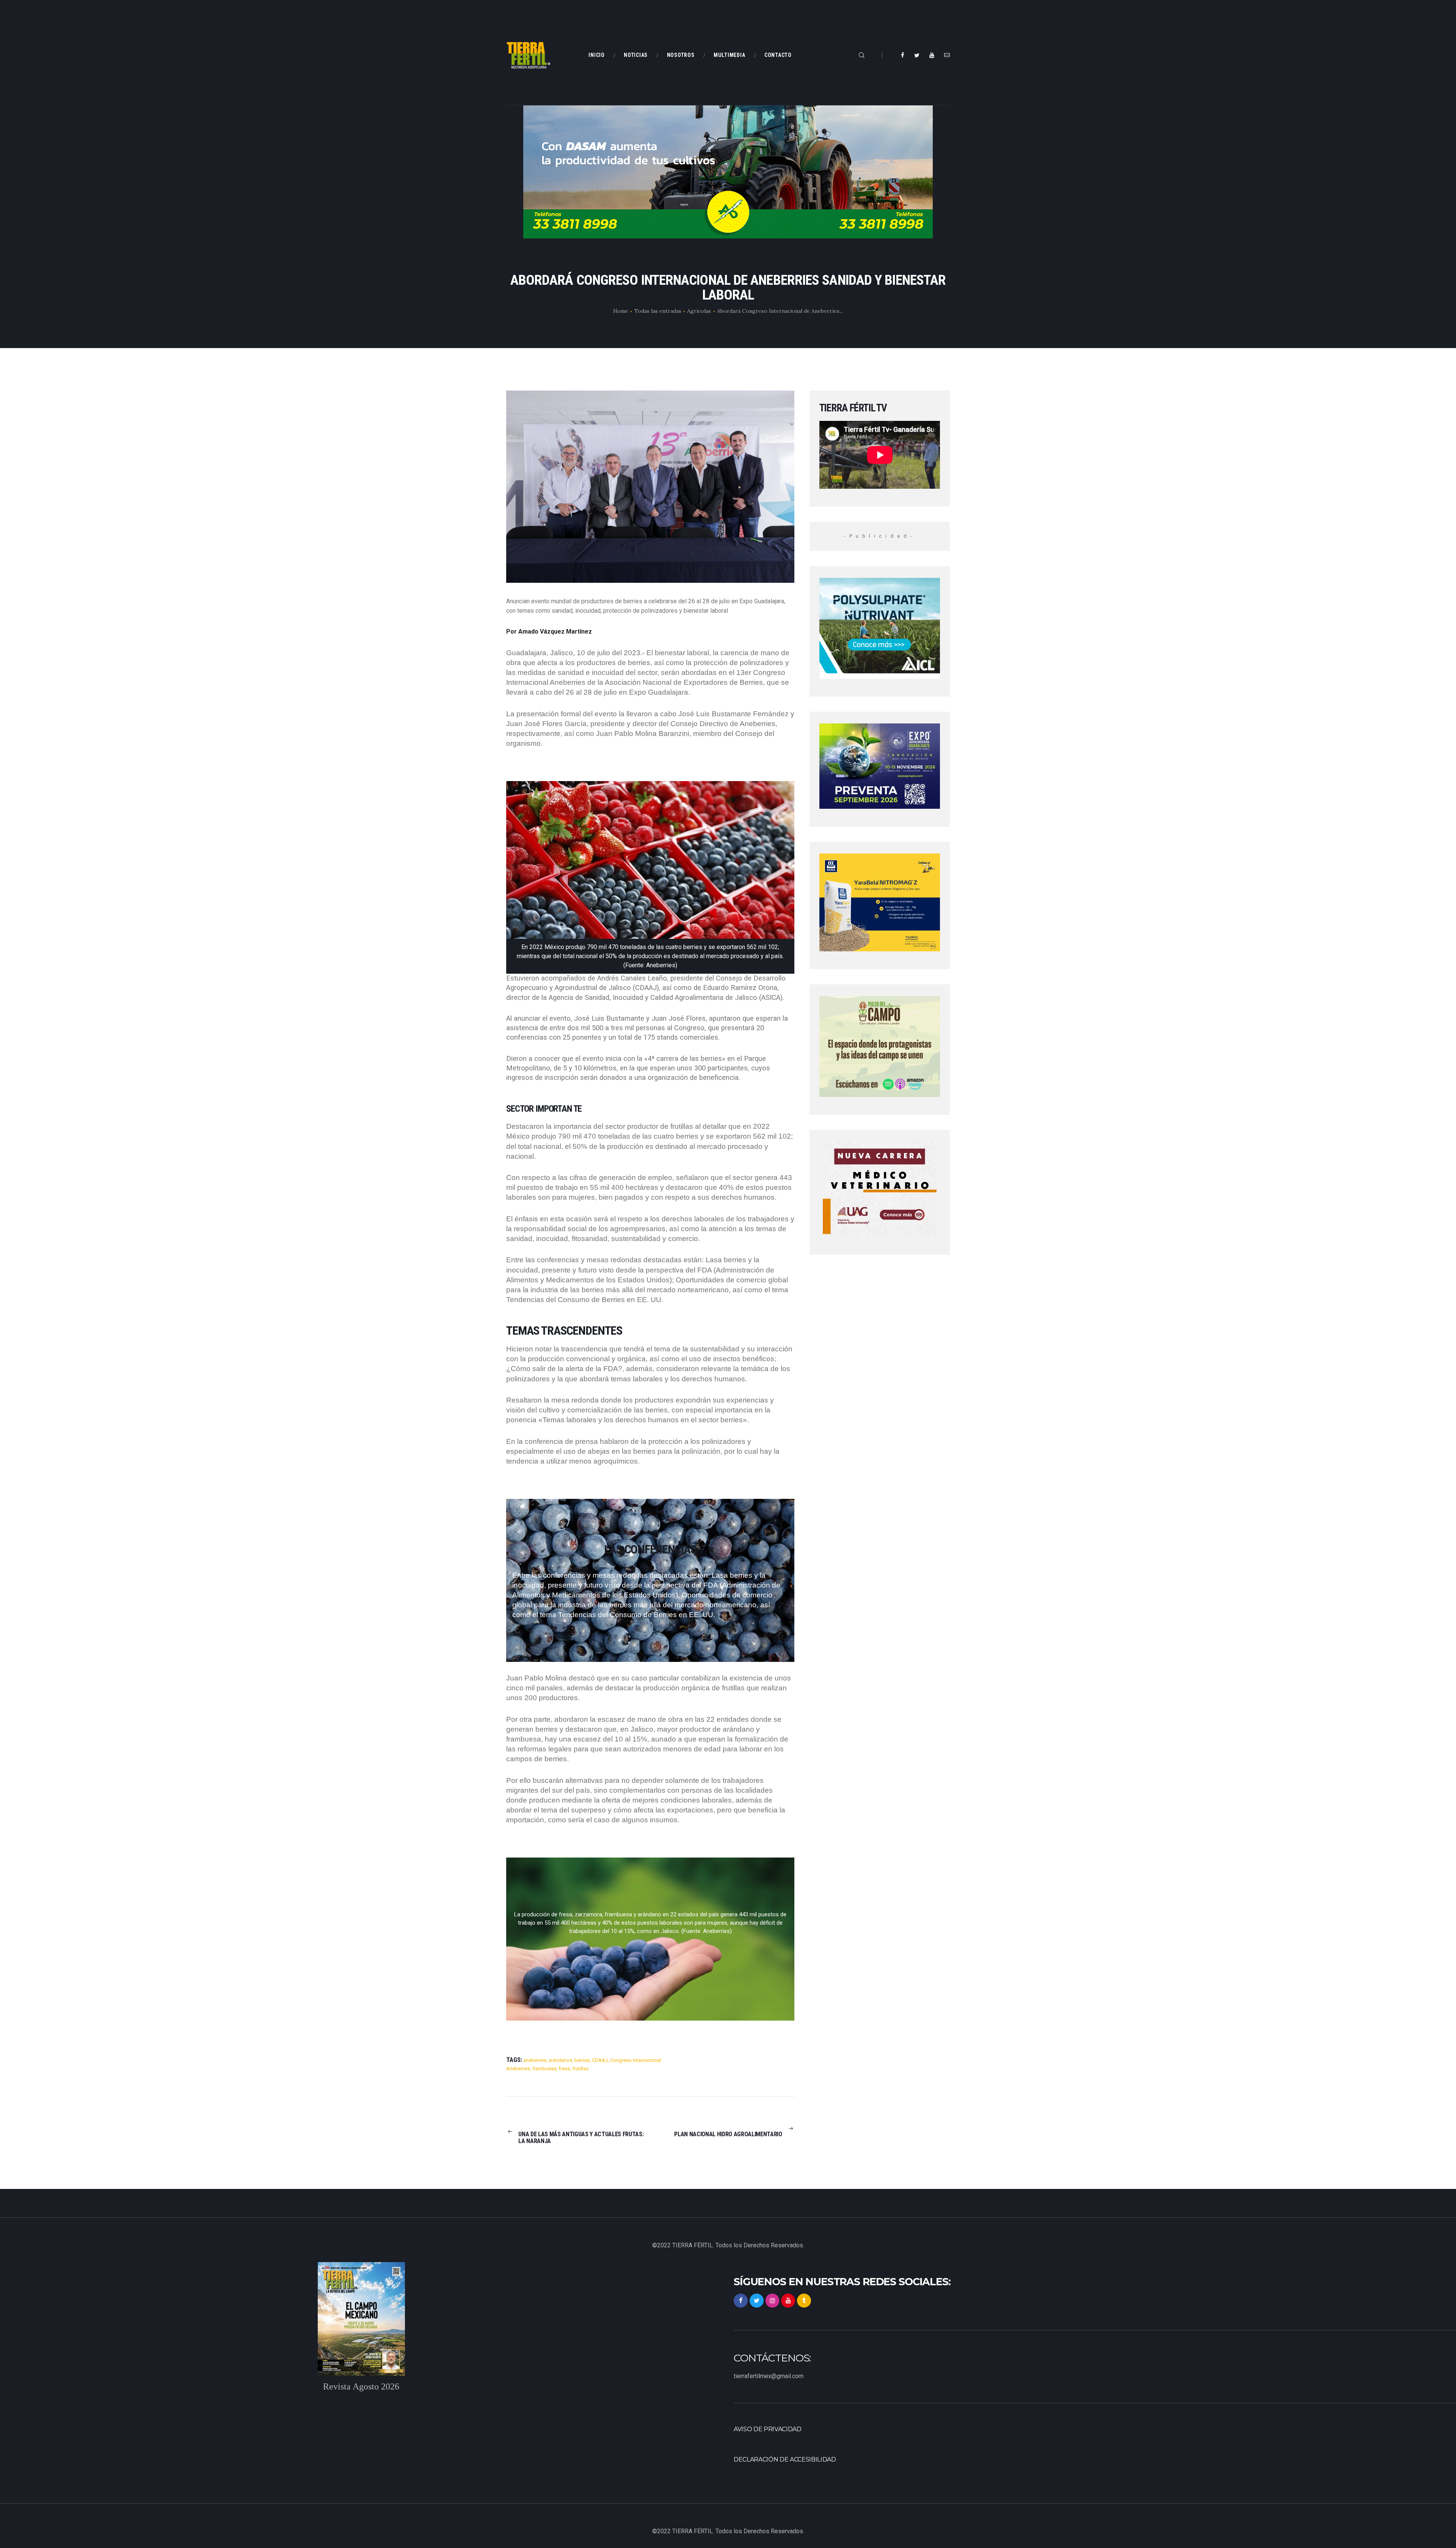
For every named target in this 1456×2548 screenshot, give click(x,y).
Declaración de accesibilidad (785, 2459)
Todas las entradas (658, 311)
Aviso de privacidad (768, 2429)
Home (621, 311)
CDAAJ (600, 2060)
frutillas (580, 2069)
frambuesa (544, 2069)
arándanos (560, 2060)
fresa (564, 2069)
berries (582, 2060)
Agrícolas (699, 311)
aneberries (535, 2060)
